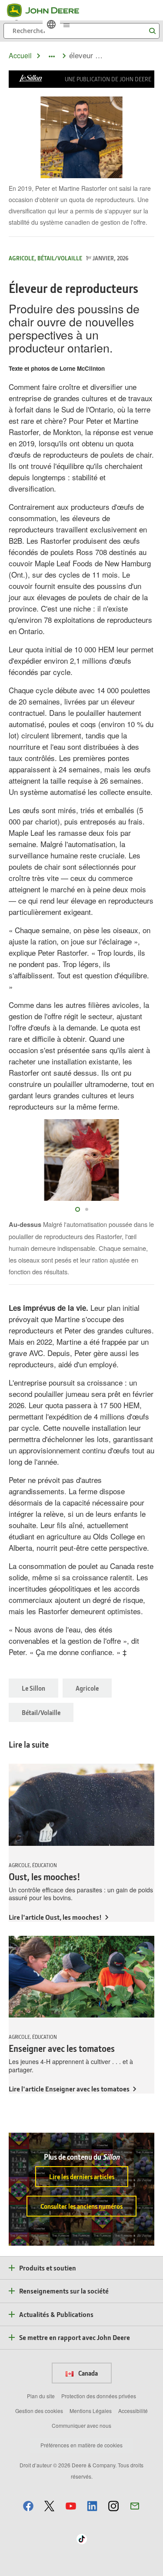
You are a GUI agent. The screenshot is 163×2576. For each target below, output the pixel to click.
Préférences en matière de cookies (81, 2445)
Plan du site (41, 2396)
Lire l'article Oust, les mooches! (55, 1917)
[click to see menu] (67, 24)
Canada (87, 2373)
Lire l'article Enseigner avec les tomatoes (69, 2089)
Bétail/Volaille (41, 1712)
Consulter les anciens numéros (81, 2206)
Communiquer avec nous (81, 2425)
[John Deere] (48, 10)
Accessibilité (133, 2411)
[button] (28, 2506)
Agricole (87, 1688)
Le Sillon (33, 1688)
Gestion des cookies (39, 2411)
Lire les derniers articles (82, 2177)
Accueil (20, 55)
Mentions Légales (91, 2411)
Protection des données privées (99, 2396)
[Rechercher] (152, 31)
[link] (51, 24)
